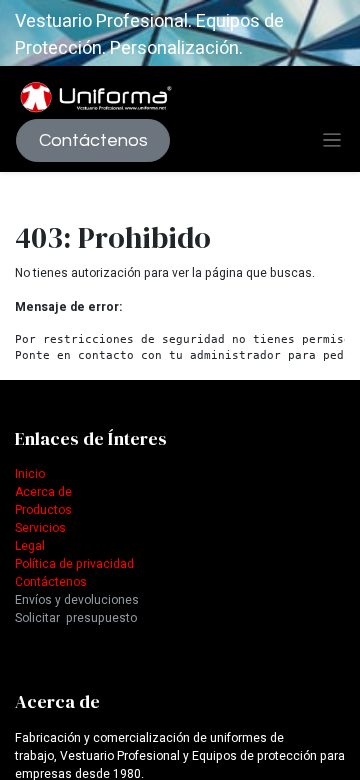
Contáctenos (93, 140)
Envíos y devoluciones (77, 600)
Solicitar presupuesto (76, 618)
